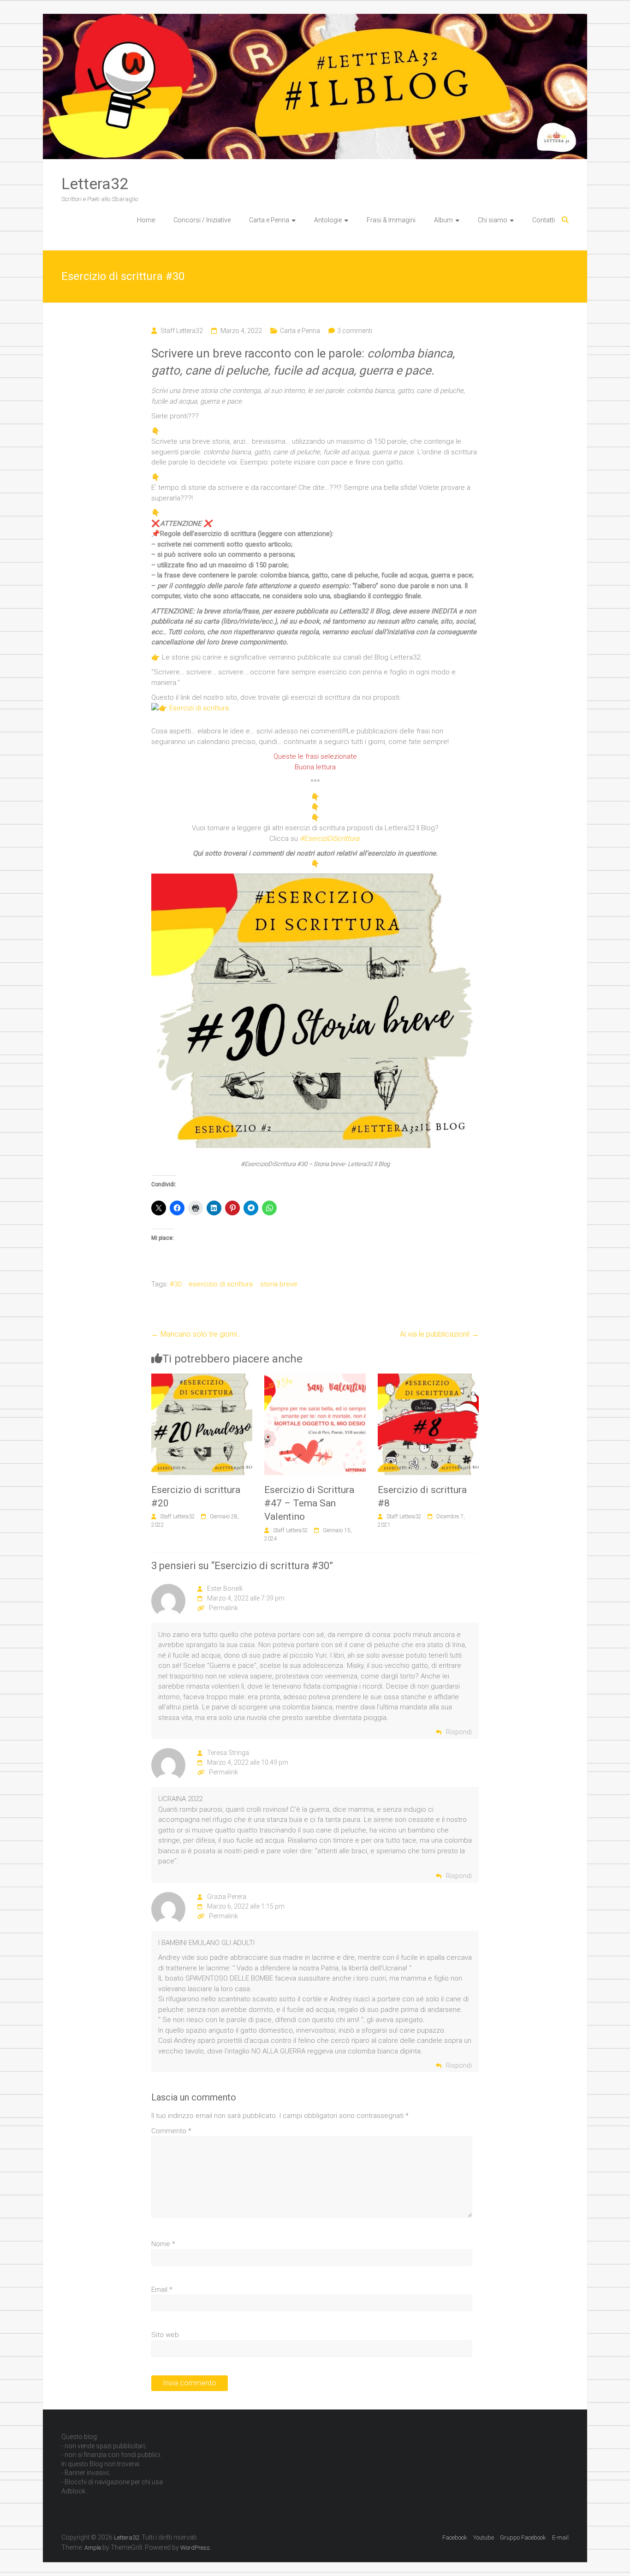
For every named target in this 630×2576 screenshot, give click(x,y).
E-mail (560, 2537)
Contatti (544, 220)
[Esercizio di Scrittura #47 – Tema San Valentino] (315, 1379)
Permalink (223, 1608)
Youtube (484, 2537)
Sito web (165, 2335)
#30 (175, 1284)
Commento (171, 2131)
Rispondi (459, 1732)
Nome (163, 2244)
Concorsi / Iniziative (202, 220)
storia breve (279, 1284)
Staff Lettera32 (182, 331)
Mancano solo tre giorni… (196, 1334)
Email (162, 2290)
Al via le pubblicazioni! (439, 1334)
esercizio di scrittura (221, 1284)
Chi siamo (493, 220)
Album (443, 220)
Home (146, 220)
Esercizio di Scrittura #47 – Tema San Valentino (309, 1503)
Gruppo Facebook (523, 2537)
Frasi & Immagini (391, 220)
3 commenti (355, 331)
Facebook (455, 2537)
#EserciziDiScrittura (330, 839)
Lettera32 (95, 184)
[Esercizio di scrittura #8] (428, 1379)
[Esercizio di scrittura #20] (202, 1379)
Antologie (328, 220)
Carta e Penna (269, 220)
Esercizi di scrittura (199, 708)
